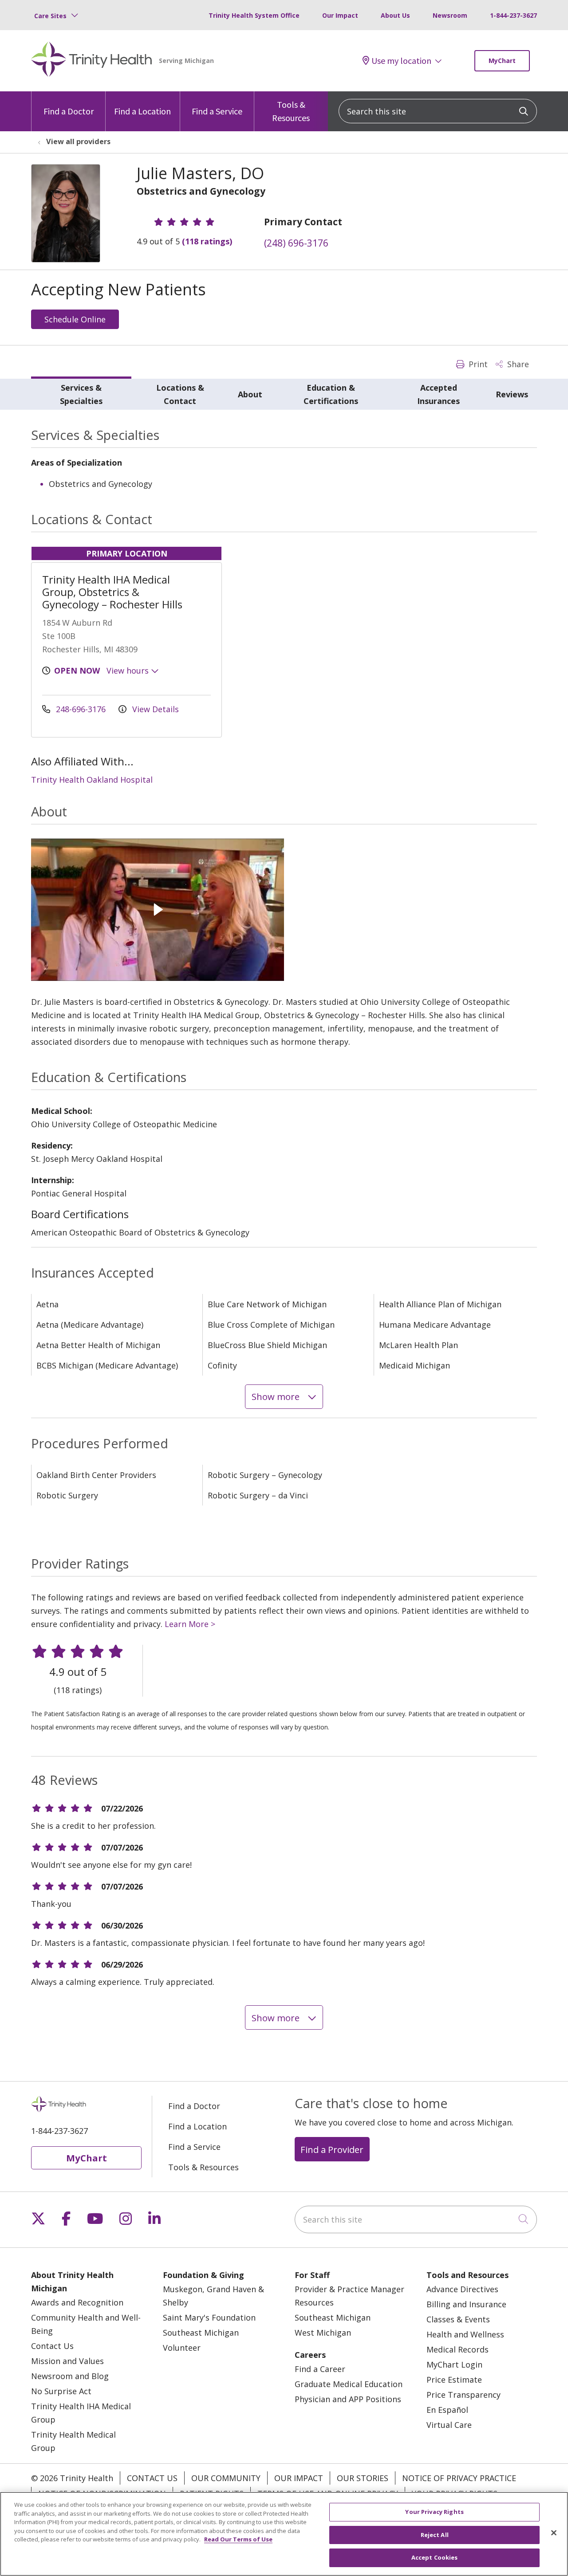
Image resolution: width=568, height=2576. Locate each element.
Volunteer (182, 2348)
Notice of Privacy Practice (459, 2478)
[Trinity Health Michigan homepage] (92, 61)
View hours (129, 670)
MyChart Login (454, 2364)
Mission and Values (67, 2361)
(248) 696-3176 (296, 243)
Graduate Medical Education (349, 2384)
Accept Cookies (435, 2557)
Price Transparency (463, 2395)
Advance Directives (462, 2289)
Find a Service (217, 111)
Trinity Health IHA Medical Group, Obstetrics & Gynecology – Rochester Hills (112, 592)
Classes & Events (458, 2319)
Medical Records (458, 2349)
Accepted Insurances (438, 394)
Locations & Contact (180, 394)
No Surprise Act (61, 2391)
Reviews (512, 394)
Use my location (401, 61)
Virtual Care (449, 2425)
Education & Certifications (331, 394)
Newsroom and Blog (70, 2376)
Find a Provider (332, 2149)
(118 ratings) (207, 241)
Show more (277, 1396)
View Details (154, 709)
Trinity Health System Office (254, 15)
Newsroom (450, 15)
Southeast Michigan (201, 2333)
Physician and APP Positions (348, 2399)
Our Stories (363, 2478)
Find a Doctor (69, 111)
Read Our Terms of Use (238, 2539)
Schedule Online (75, 319)
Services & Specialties (81, 394)
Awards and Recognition (77, 2302)
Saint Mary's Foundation (209, 2317)
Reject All (435, 2535)
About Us (395, 15)
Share (517, 364)
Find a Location (142, 111)
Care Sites (50, 16)
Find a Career (320, 2369)
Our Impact (340, 15)
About (250, 394)
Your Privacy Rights (434, 2512)
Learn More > (190, 1624)
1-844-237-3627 (513, 15)
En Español (447, 2410)
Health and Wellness (465, 2334)
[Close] (554, 2533)
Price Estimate (454, 2380)
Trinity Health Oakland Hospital (92, 780)
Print (477, 364)
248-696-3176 (81, 709)
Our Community (226, 2478)
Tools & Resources (291, 111)
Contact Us (52, 2346)
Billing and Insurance (466, 2304)
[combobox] (438, 111)
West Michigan (323, 2333)
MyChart (502, 61)
